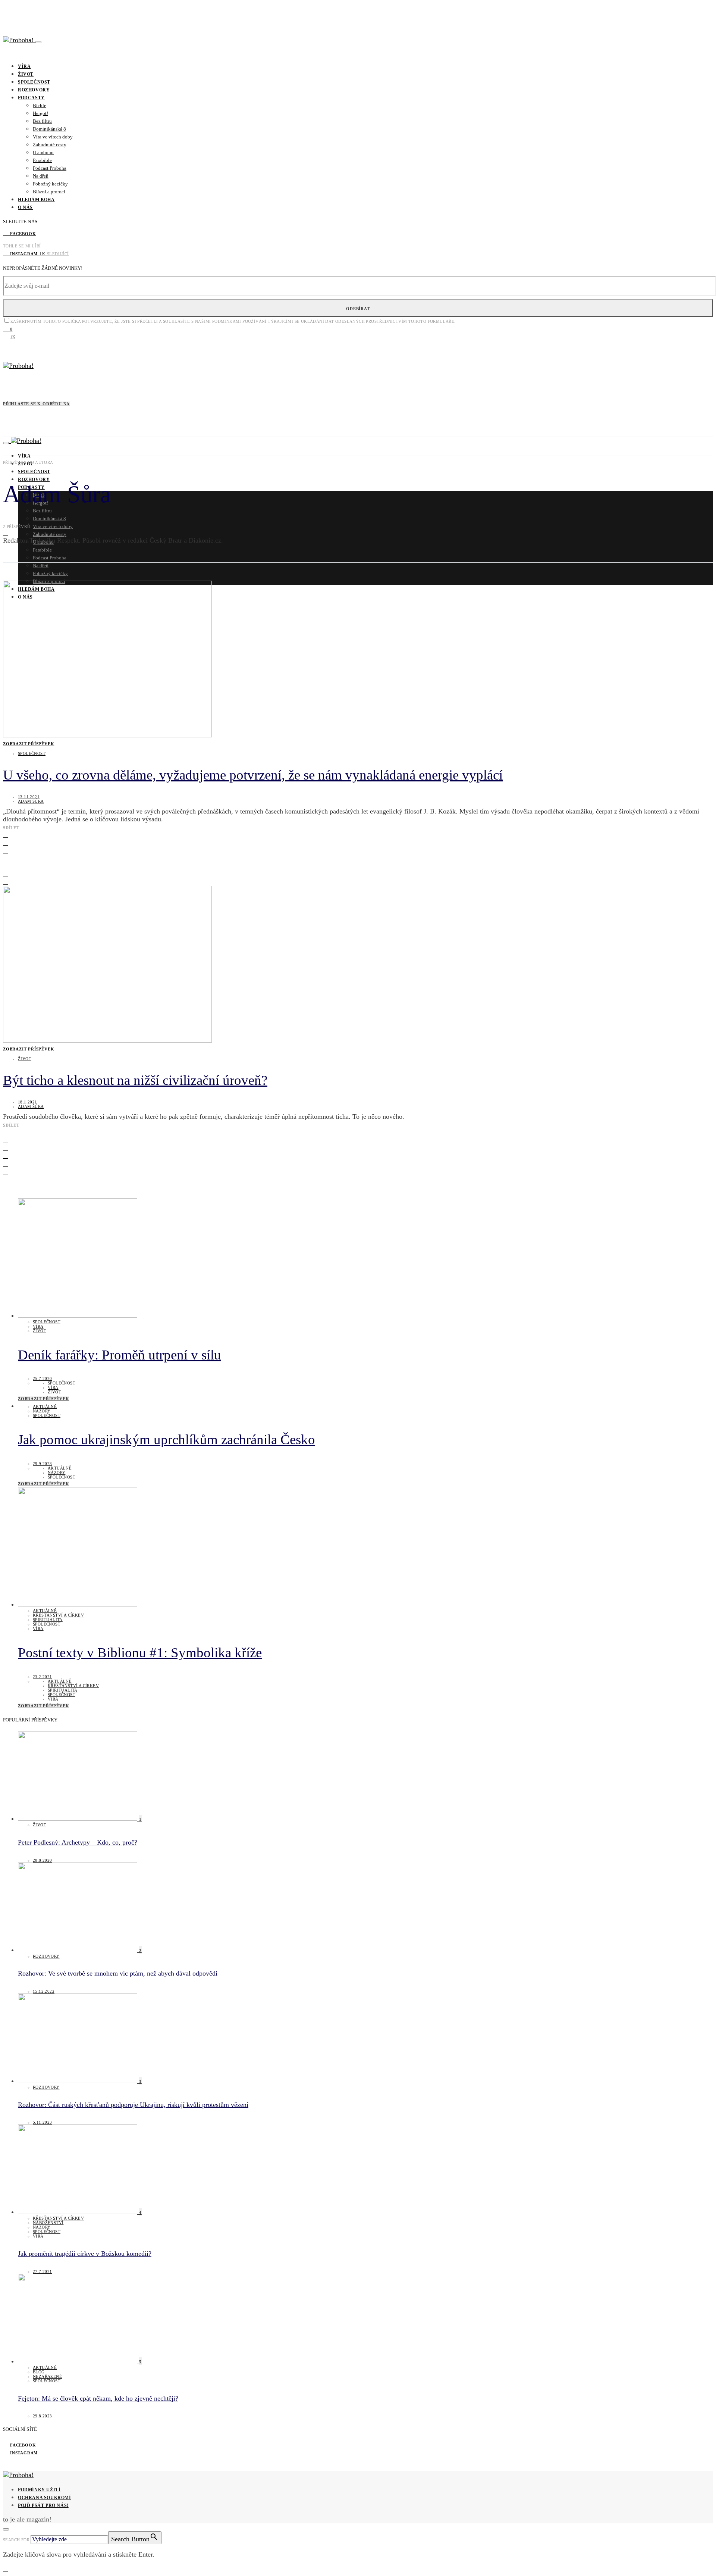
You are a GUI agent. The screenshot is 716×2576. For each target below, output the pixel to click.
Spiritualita (48, 1620)
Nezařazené (47, 2376)
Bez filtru (42, 121)
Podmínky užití (39, 2490)
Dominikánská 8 (49, 129)
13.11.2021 (29, 797)
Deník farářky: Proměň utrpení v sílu (120, 1355)
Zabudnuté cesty (50, 145)
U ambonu (43, 152)
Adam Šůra (31, 801)
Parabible (42, 160)
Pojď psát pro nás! (43, 2505)
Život (26, 74)
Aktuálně (45, 1406)
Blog (39, 2372)
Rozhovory (34, 90)
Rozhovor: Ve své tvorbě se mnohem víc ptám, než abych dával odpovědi (118, 1973)
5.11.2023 (43, 2122)
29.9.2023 (43, 1464)
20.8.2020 (43, 1860)
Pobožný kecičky (50, 184)
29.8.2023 (43, 2416)
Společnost (34, 82)
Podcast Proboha (50, 168)
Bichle (40, 105)
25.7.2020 (43, 1378)
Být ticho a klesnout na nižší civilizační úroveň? (135, 1080)
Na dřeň (41, 176)
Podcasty (31, 98)
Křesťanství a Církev (58, 1615)
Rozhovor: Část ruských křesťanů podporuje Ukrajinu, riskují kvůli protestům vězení (133, 2105)
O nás (25, 207)
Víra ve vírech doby (53, 137)
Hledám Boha (36, 200)
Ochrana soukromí (45, 2498)
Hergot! (40, 113)
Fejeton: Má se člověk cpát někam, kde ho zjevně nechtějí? (98, 2398)
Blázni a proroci (49, 192)
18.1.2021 (28, 1102)
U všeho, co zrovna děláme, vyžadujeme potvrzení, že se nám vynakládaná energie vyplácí (253, 775)
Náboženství (48, 2223)
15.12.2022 (44, 1991)
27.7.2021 (43, 2271)
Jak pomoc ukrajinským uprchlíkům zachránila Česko (167, 1440)
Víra (24, 66)
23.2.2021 (43, 1677)
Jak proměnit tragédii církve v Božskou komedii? (85, 2254)
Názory (42, 1411)
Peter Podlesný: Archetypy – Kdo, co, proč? (78, 1842)
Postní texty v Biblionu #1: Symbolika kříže (140, 1653)
